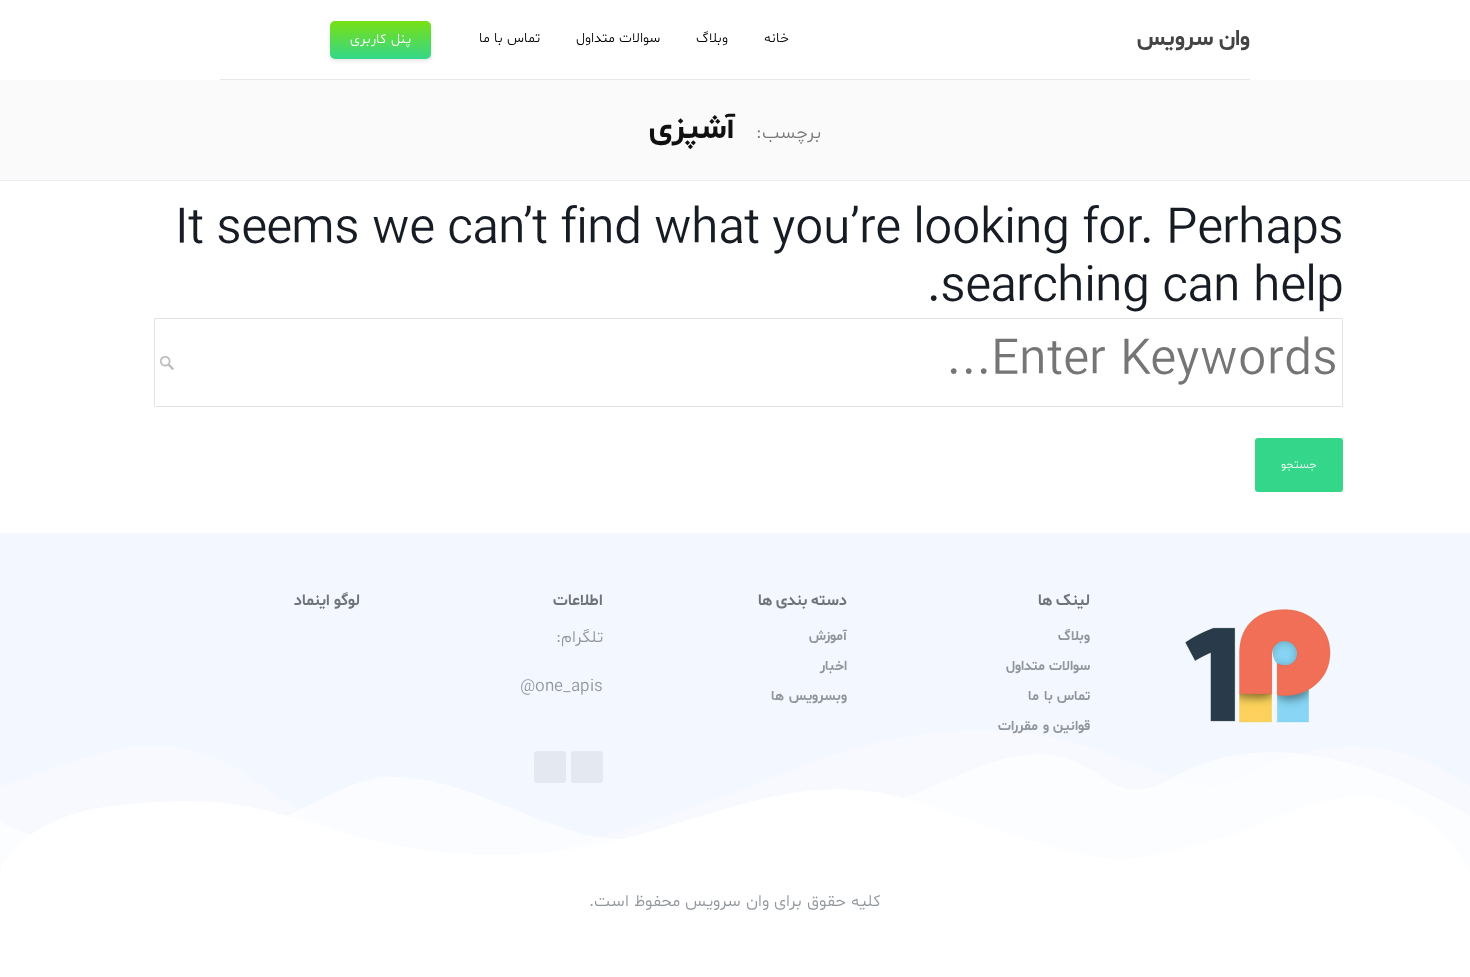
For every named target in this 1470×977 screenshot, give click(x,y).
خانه (776, 38)
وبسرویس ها (808, 696)
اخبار (833, 666)
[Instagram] (550, 767)
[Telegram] (587, 767)
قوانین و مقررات (1043, 726)
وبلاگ (712, 38)
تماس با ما (509, 38)
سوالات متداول (618, 38)
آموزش (828, 636)
